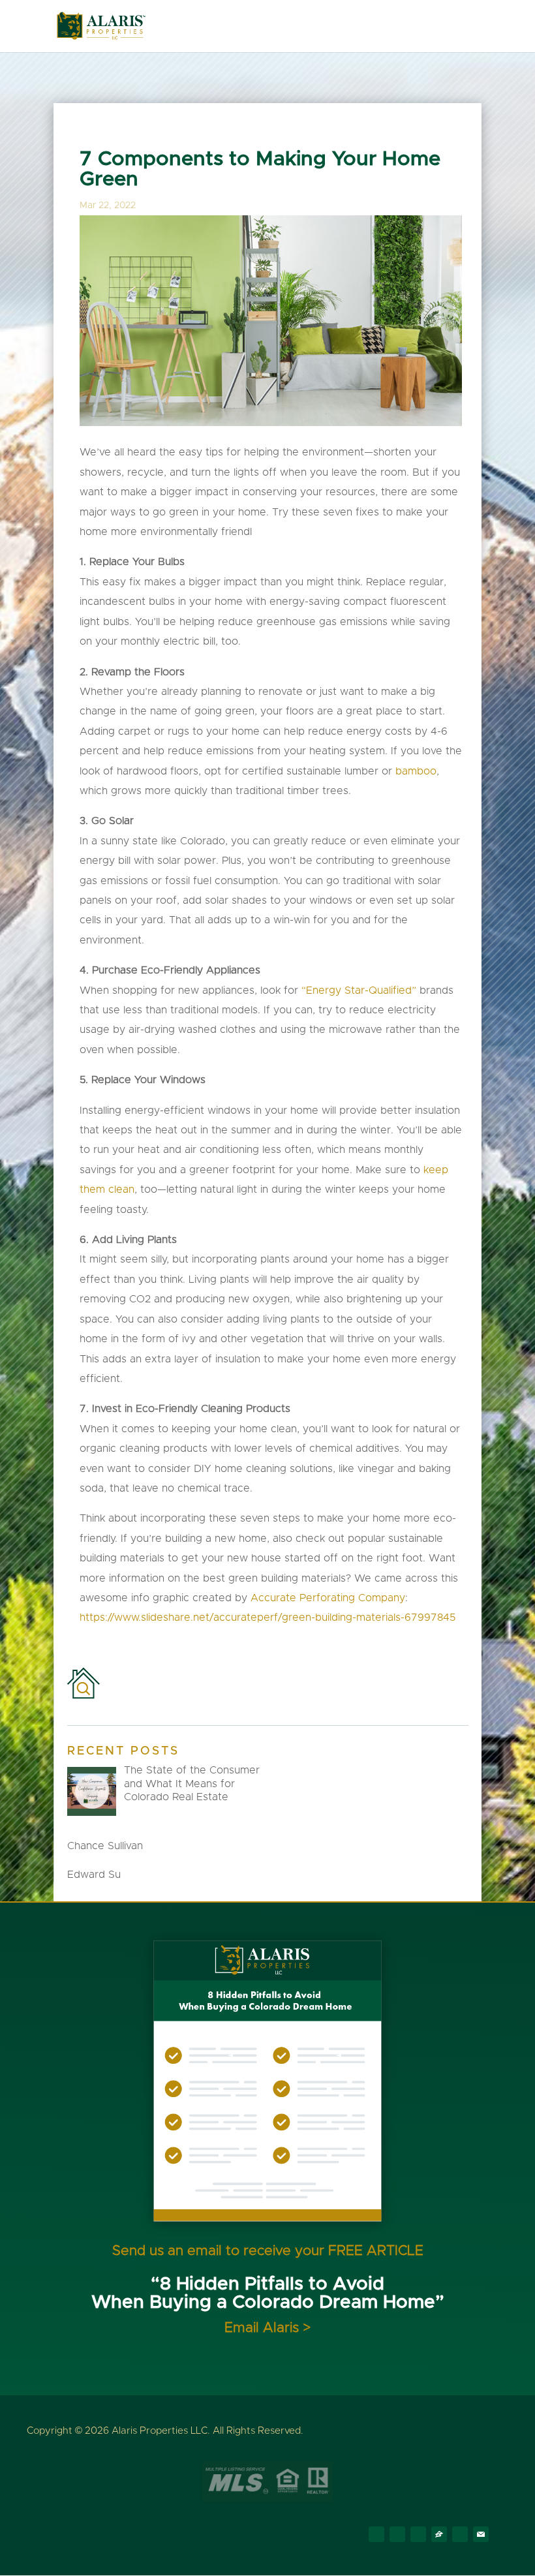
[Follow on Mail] (481, 2534)
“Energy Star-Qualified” (360, 990)
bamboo (416, 771)
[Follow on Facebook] (376, 2534)
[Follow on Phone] (460, 2534)
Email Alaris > (267, 2328)
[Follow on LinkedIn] (418, 2534)
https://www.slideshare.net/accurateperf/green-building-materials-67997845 (267, 1618)
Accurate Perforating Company (328, 1598)
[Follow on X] (397, 2534)
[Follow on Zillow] (439, 2534)
